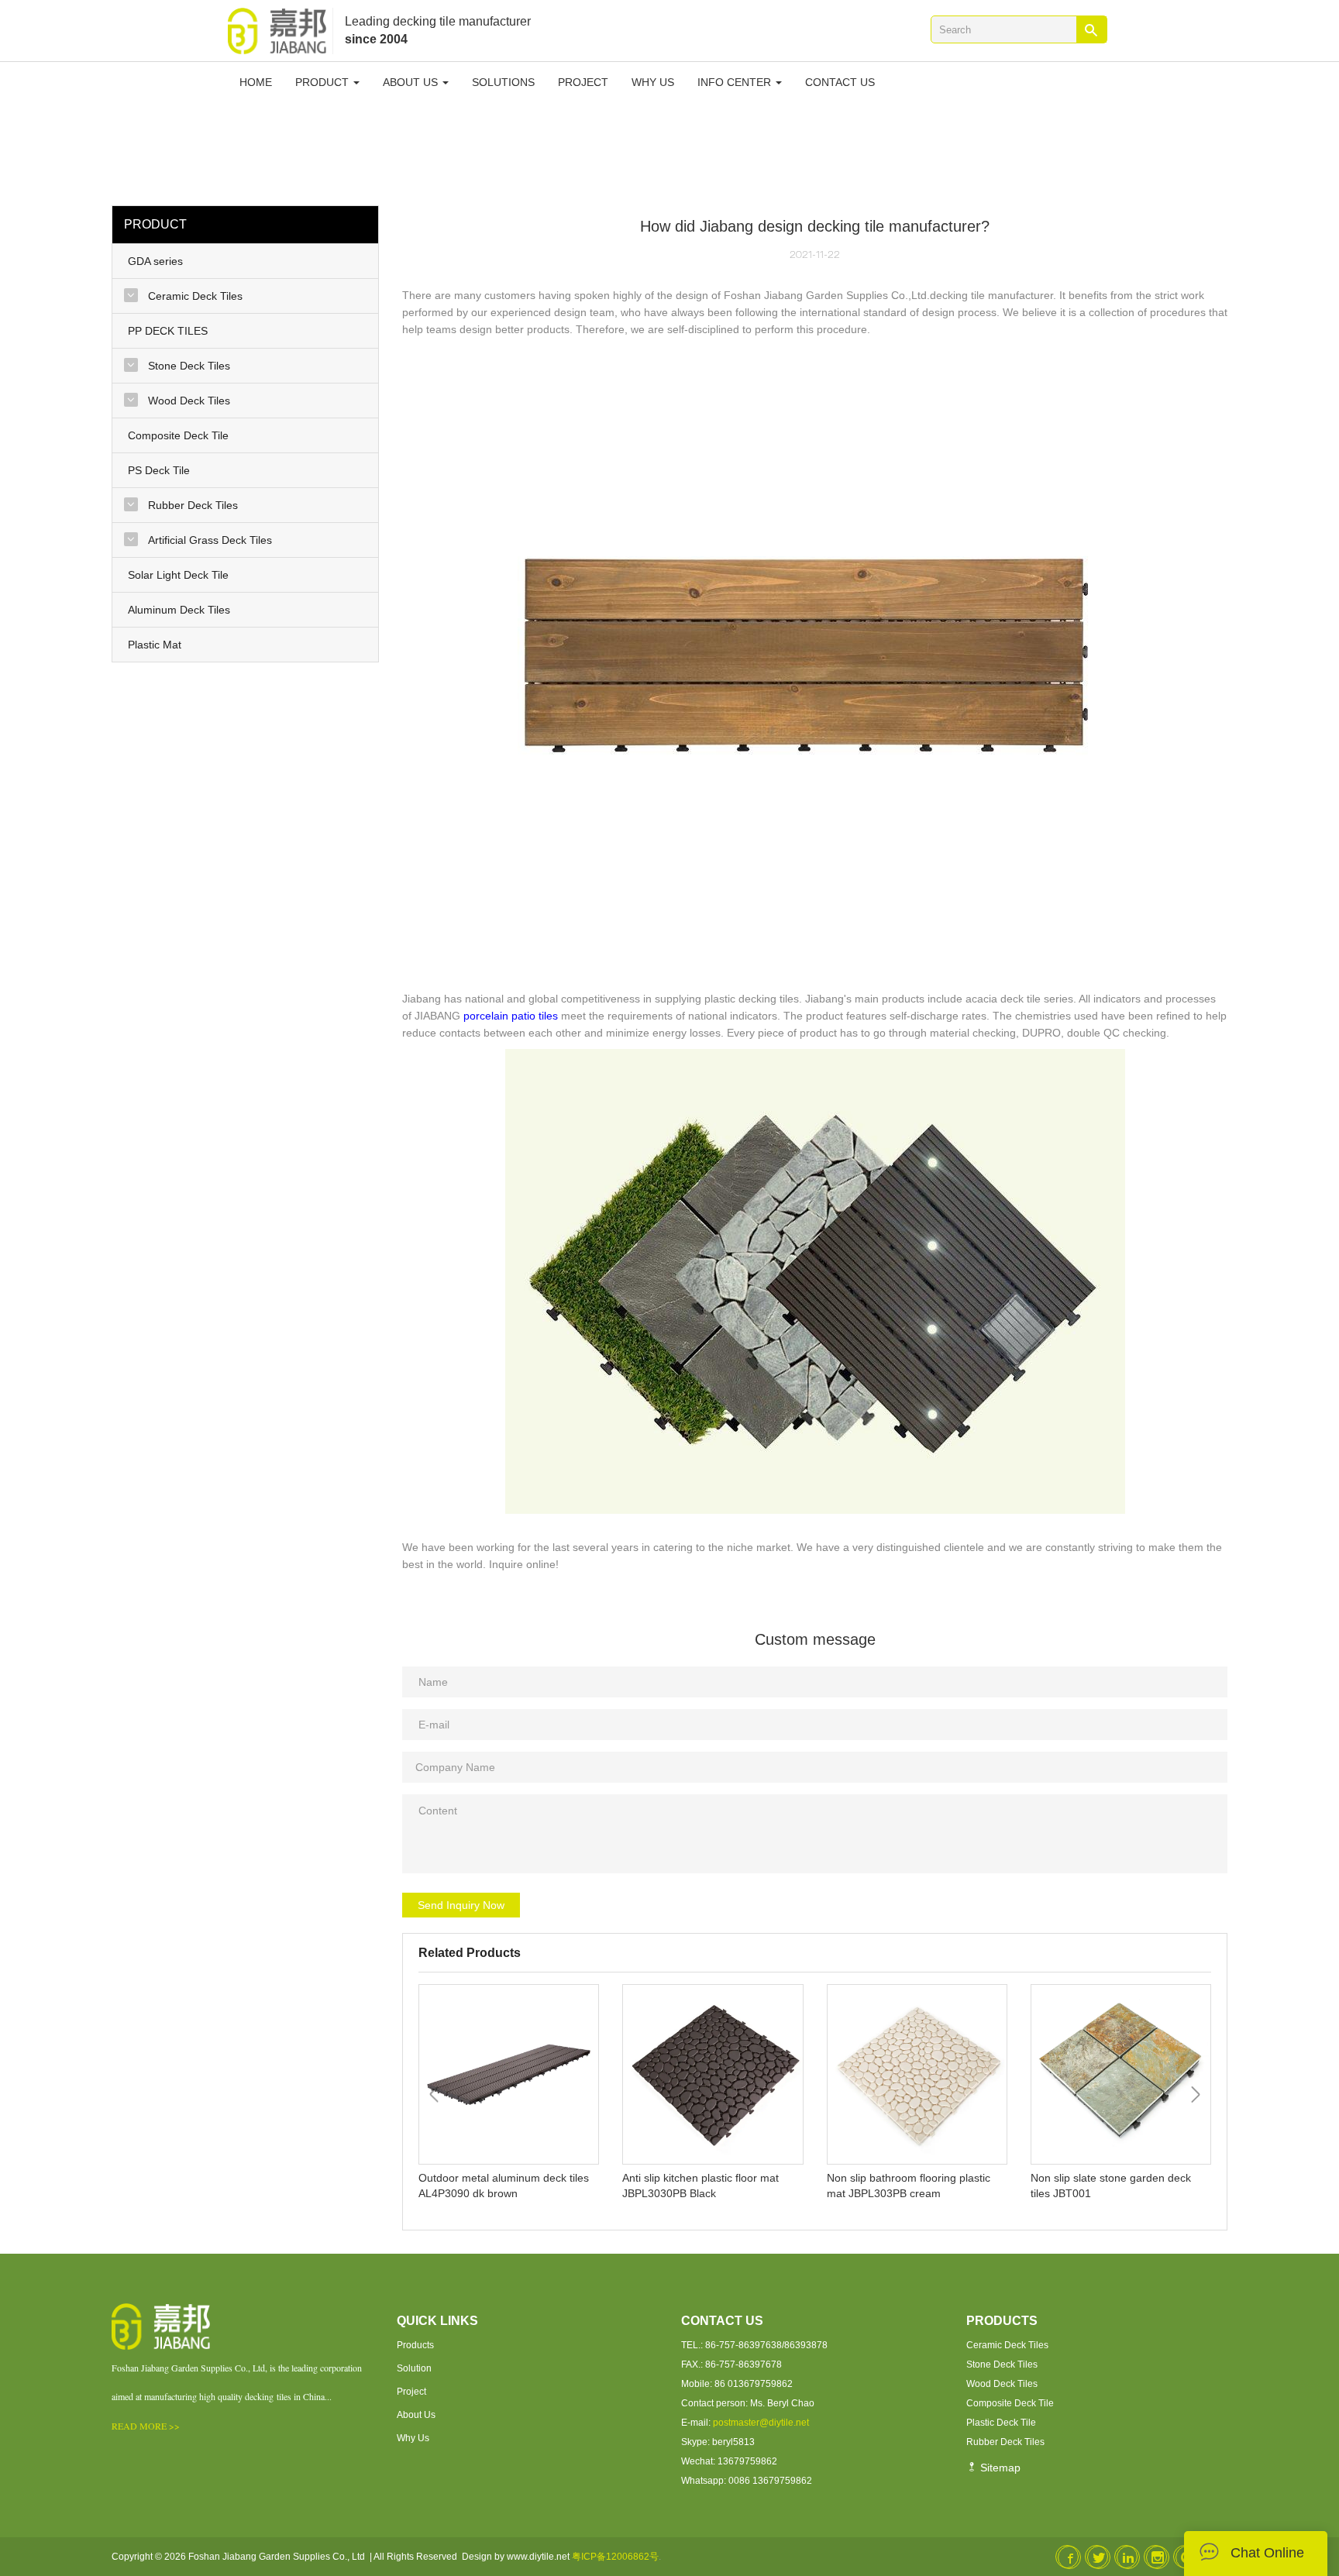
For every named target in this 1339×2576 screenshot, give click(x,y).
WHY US (653, 82)
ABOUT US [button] (412, 82)
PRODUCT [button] (324, 82)
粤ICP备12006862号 (615, 2557)
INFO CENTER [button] (736, 82)
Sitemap (999, 2468)
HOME (256, 82)
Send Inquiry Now (461, 1905)
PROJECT (583, 82)
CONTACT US (840, 82)
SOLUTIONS (503, 82)
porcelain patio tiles (511, 1016)
